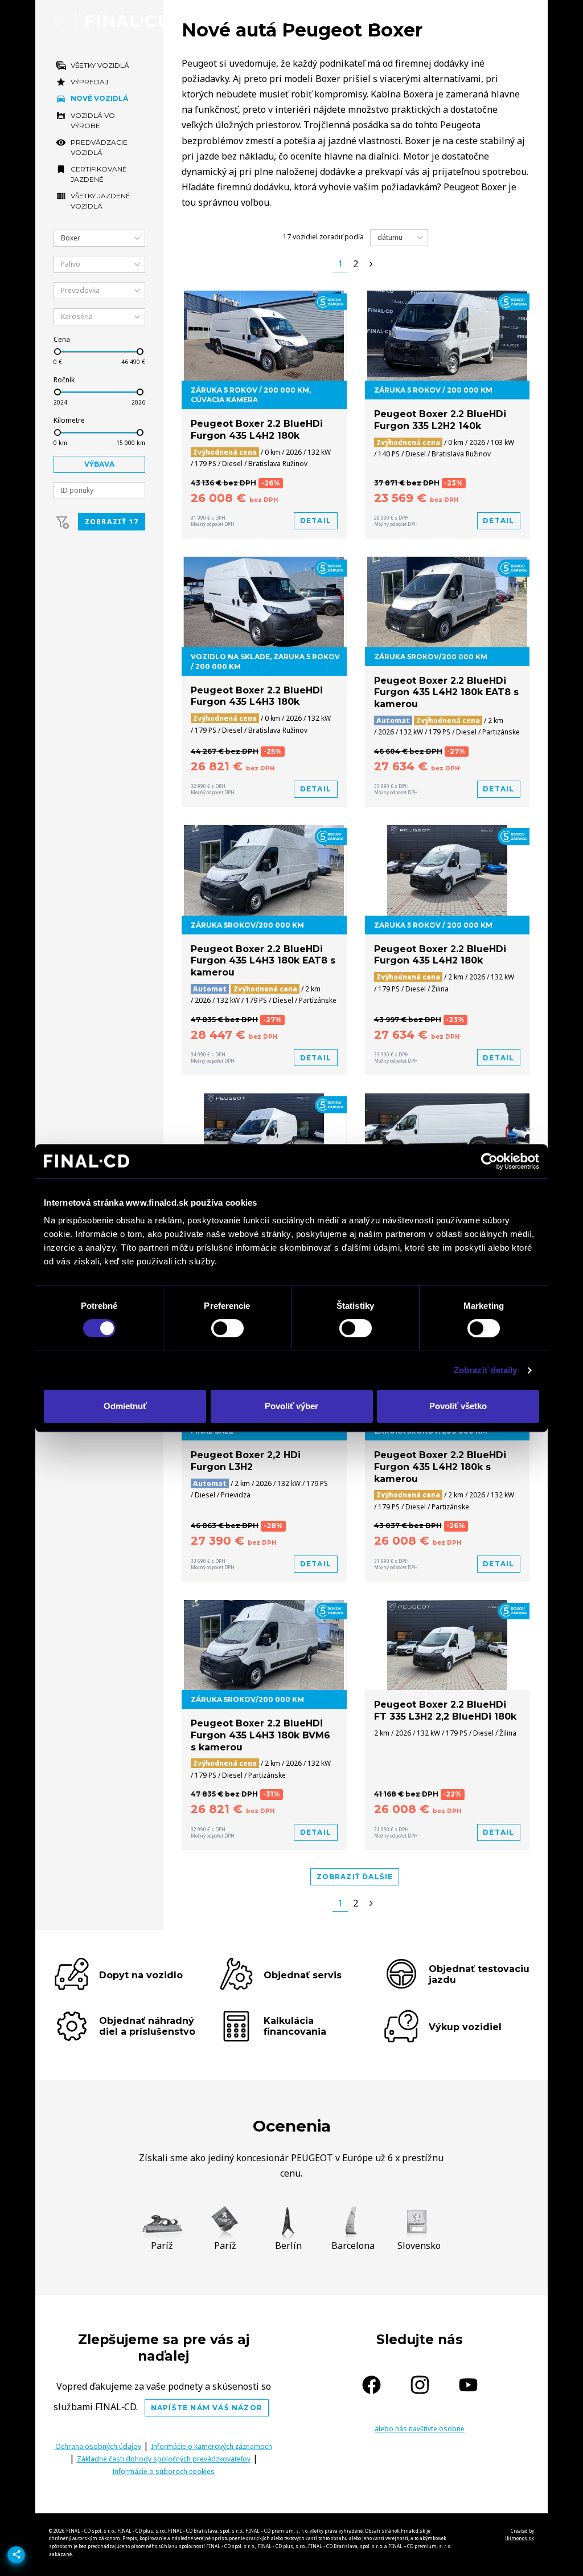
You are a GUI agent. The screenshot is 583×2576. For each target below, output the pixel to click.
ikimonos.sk (520, 2538)
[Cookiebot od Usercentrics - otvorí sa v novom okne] (489, 1161)
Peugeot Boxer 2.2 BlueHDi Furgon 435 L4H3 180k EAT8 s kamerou (263, 961)
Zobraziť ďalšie (355, 1877)
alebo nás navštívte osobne (420, 2429)
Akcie (405, 21)
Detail (316, 520)
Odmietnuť (125, 1406)
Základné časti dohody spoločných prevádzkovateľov (164, 2459)
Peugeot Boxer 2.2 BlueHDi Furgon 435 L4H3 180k (257, 696)
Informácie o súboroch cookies (163, 2471)
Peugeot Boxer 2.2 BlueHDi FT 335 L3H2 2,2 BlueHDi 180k (445, 1710)
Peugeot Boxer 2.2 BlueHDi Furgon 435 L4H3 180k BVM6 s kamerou (260, 1735)
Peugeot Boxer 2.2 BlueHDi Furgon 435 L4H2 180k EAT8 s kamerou (446, 693)
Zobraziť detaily (486, 1370)
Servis (454, 21)
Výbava (99, 464)
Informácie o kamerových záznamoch (212, 2446)
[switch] (227, 1328)
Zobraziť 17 (112, 522)
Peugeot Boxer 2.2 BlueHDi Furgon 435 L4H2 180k (257, 430)
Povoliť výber (291, 1406)
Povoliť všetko (458, 1406)
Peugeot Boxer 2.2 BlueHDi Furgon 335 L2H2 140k (440, 420)
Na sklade (347, 21)
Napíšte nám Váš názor (207, 2408)
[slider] (58, 352)
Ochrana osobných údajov (98, 2446)
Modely (282, 21)
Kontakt (512, 21)
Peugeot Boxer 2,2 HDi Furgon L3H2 (246, 1461)
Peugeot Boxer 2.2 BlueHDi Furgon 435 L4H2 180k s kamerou (440, 1467)
